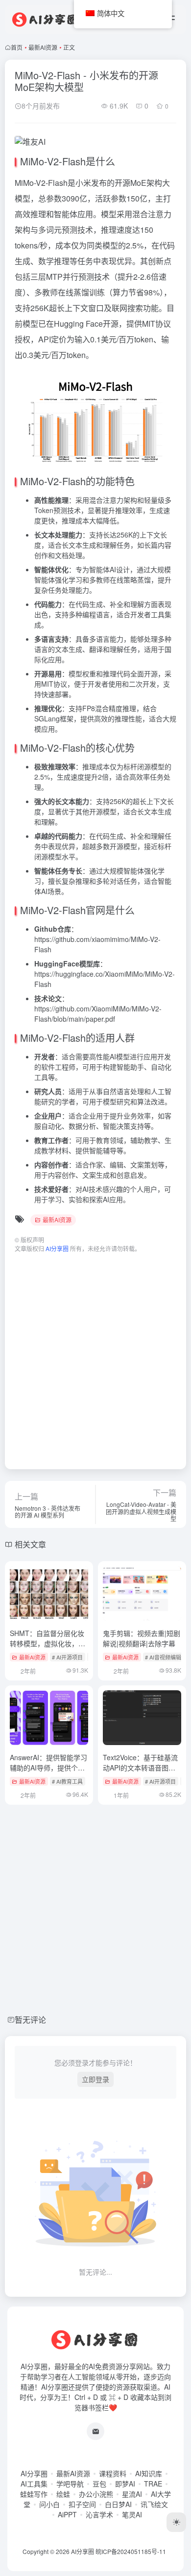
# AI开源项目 (67, 1657)
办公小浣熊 (96, 2494)
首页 (17, 47)
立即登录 (95, 2079)
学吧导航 (70, 2484)
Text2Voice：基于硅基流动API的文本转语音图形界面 (140, 1768)
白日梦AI (118, 2504)
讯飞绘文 (154, 2504)
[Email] (95, 2431)
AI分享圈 (34, 2473)
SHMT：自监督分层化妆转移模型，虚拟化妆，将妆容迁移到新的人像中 (48, 1643)
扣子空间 (82, 2504)
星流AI (132, 2494)
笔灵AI (132, 2514)
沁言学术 (99, 2514)
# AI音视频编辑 (163, 1657)
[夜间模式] (176, 2522)
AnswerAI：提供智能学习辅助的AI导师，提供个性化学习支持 (48, 1768)
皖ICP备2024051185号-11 (131, 2551)
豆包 (99, 2484)
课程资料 (113, 2473)
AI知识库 (149, 2473)
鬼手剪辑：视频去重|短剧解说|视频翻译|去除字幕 (142, 1638)
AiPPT (67, 2514)
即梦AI (125, 2484)
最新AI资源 (43, 47)
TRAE (153, 2484)
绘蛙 (63, 2494)
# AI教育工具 (67, 1781)
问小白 (49, 2504)
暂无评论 (30, 2020)
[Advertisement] (95, 1356)
